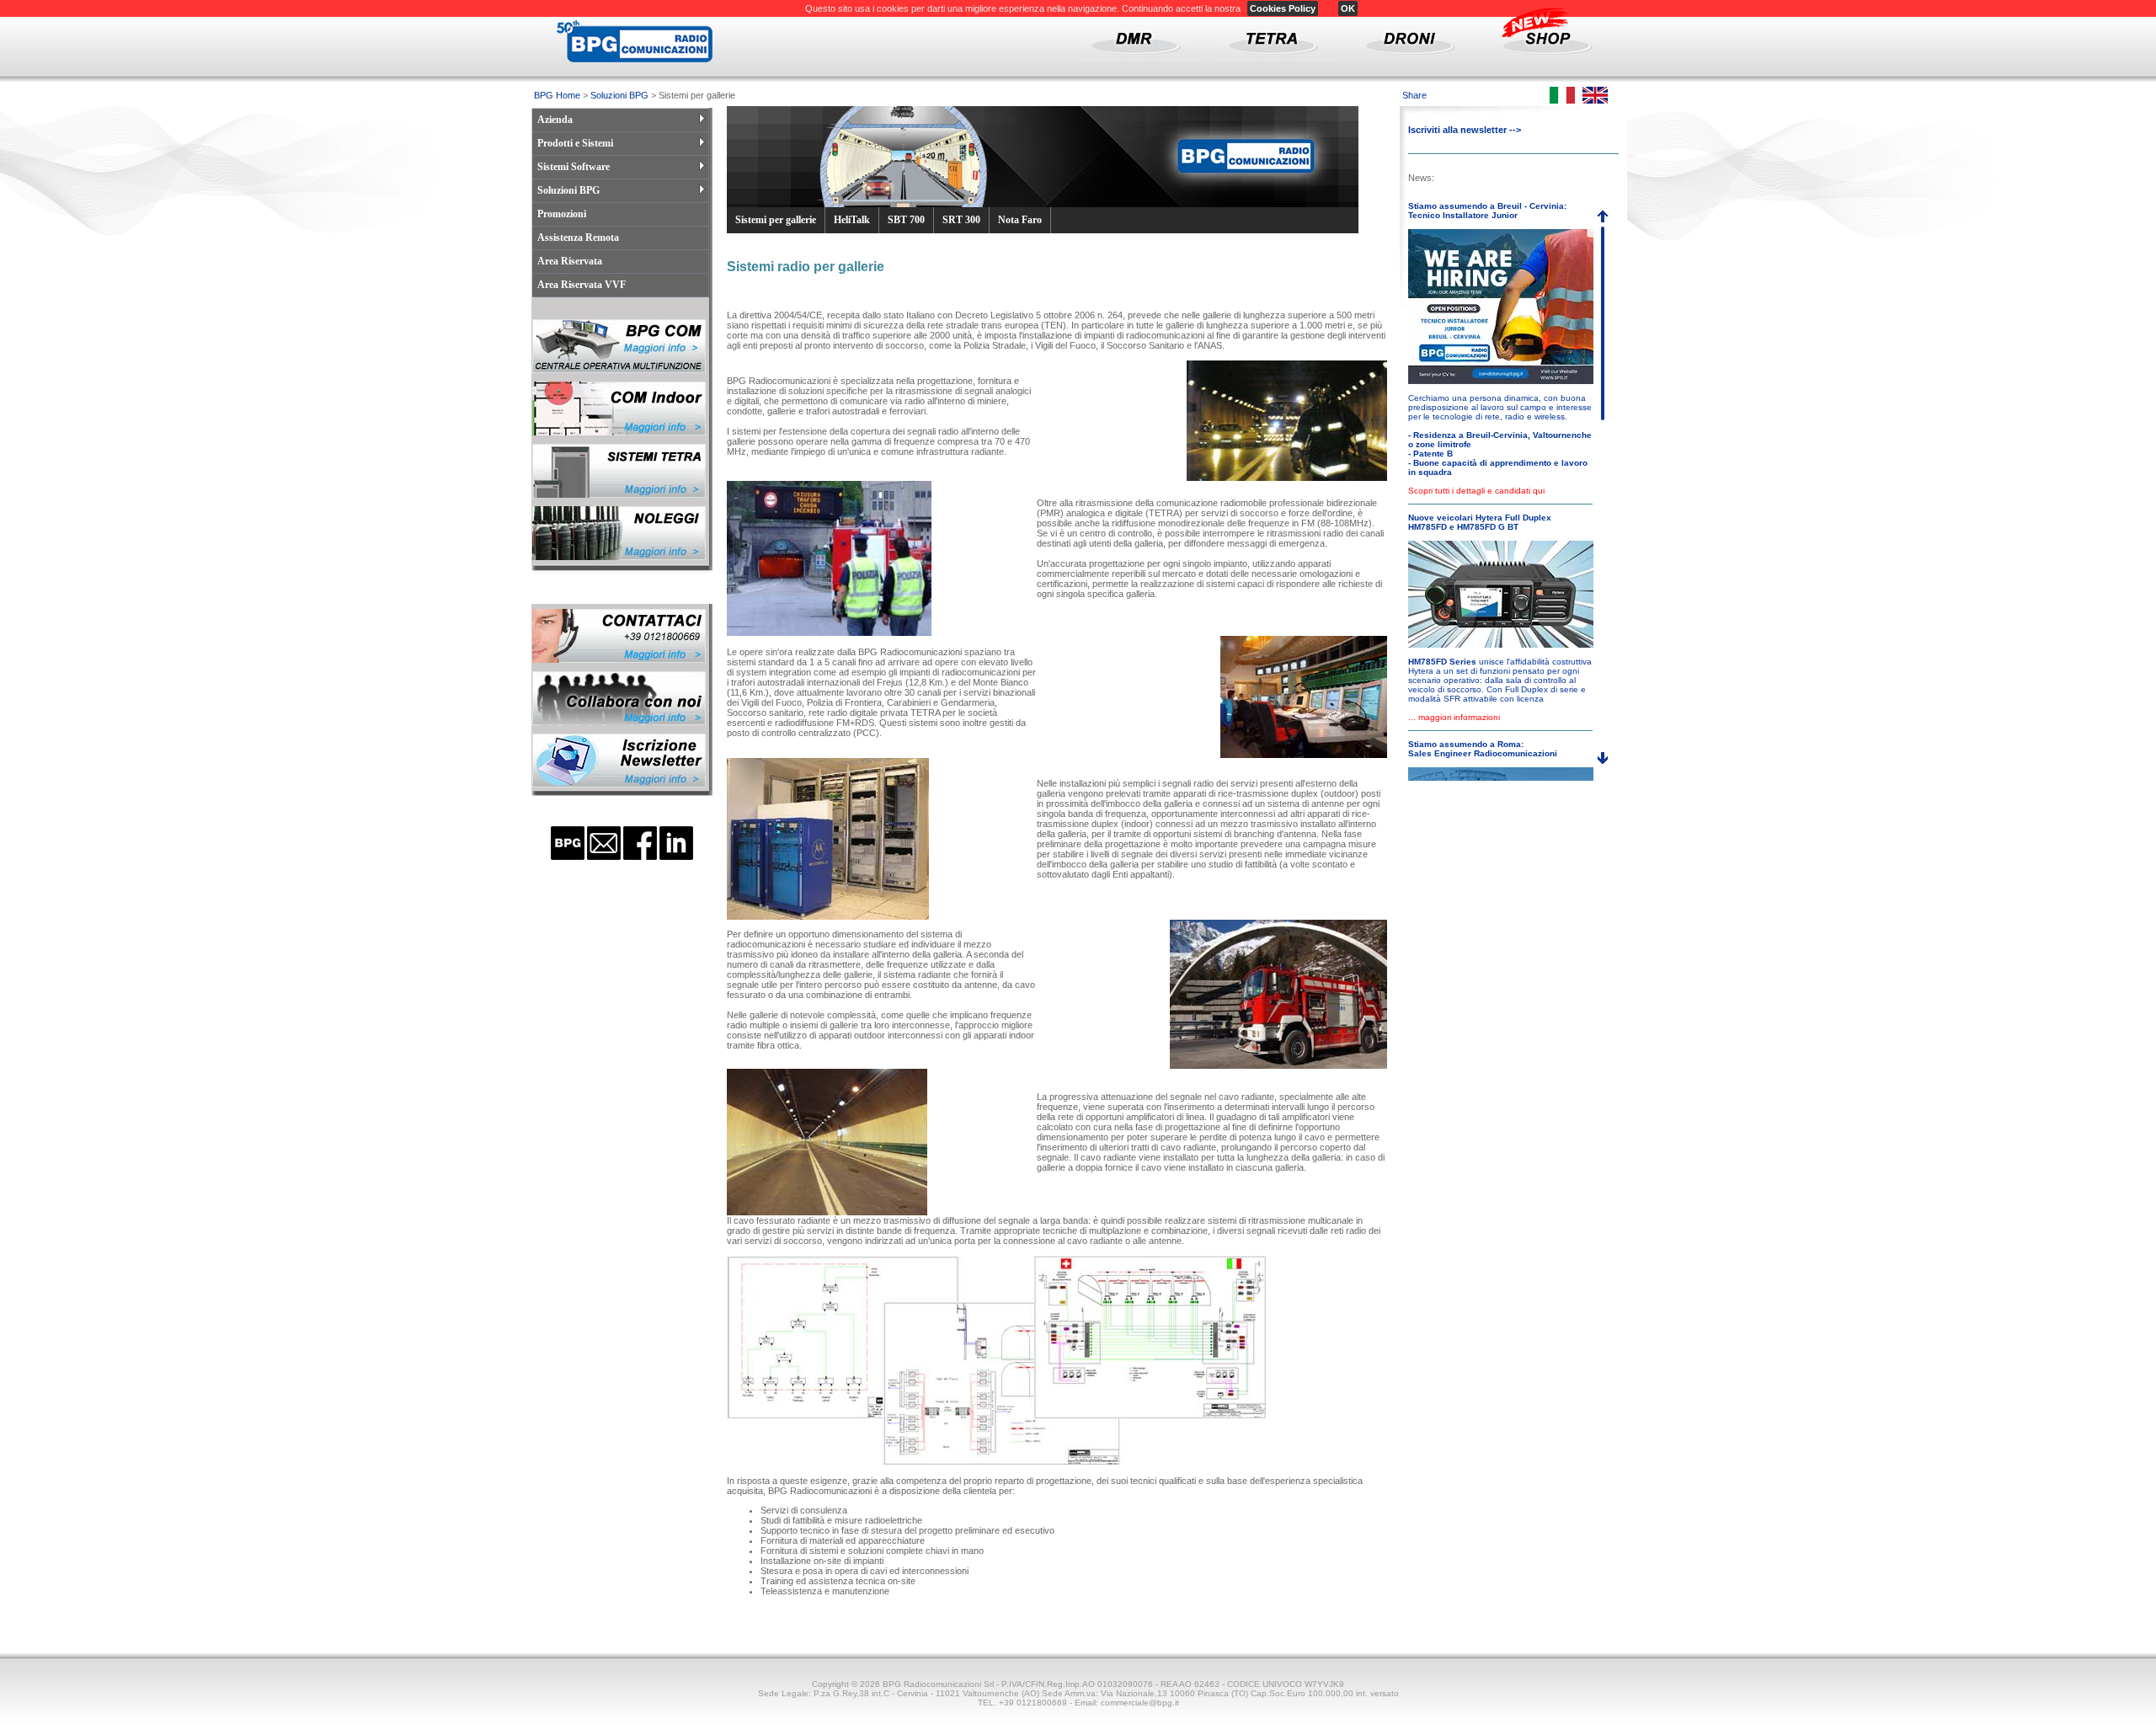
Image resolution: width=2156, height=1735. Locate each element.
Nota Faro (1020, 220)
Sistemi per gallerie (776, 220)
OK (1348, 8)
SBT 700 (906, 220)
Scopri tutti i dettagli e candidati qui (1476, 491)
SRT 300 (961, 220)
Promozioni (562, 214)
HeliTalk (852, 220)
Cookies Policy (1283, 8)
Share (1414, 95)
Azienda (555, 120)
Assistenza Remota (578, 238)
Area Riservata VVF (582, 285)
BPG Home (557, 95)
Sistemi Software (574, 167)
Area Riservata (570, 261)
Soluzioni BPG (619, 95)
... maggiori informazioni (1454, 717)
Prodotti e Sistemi (575, 143)
